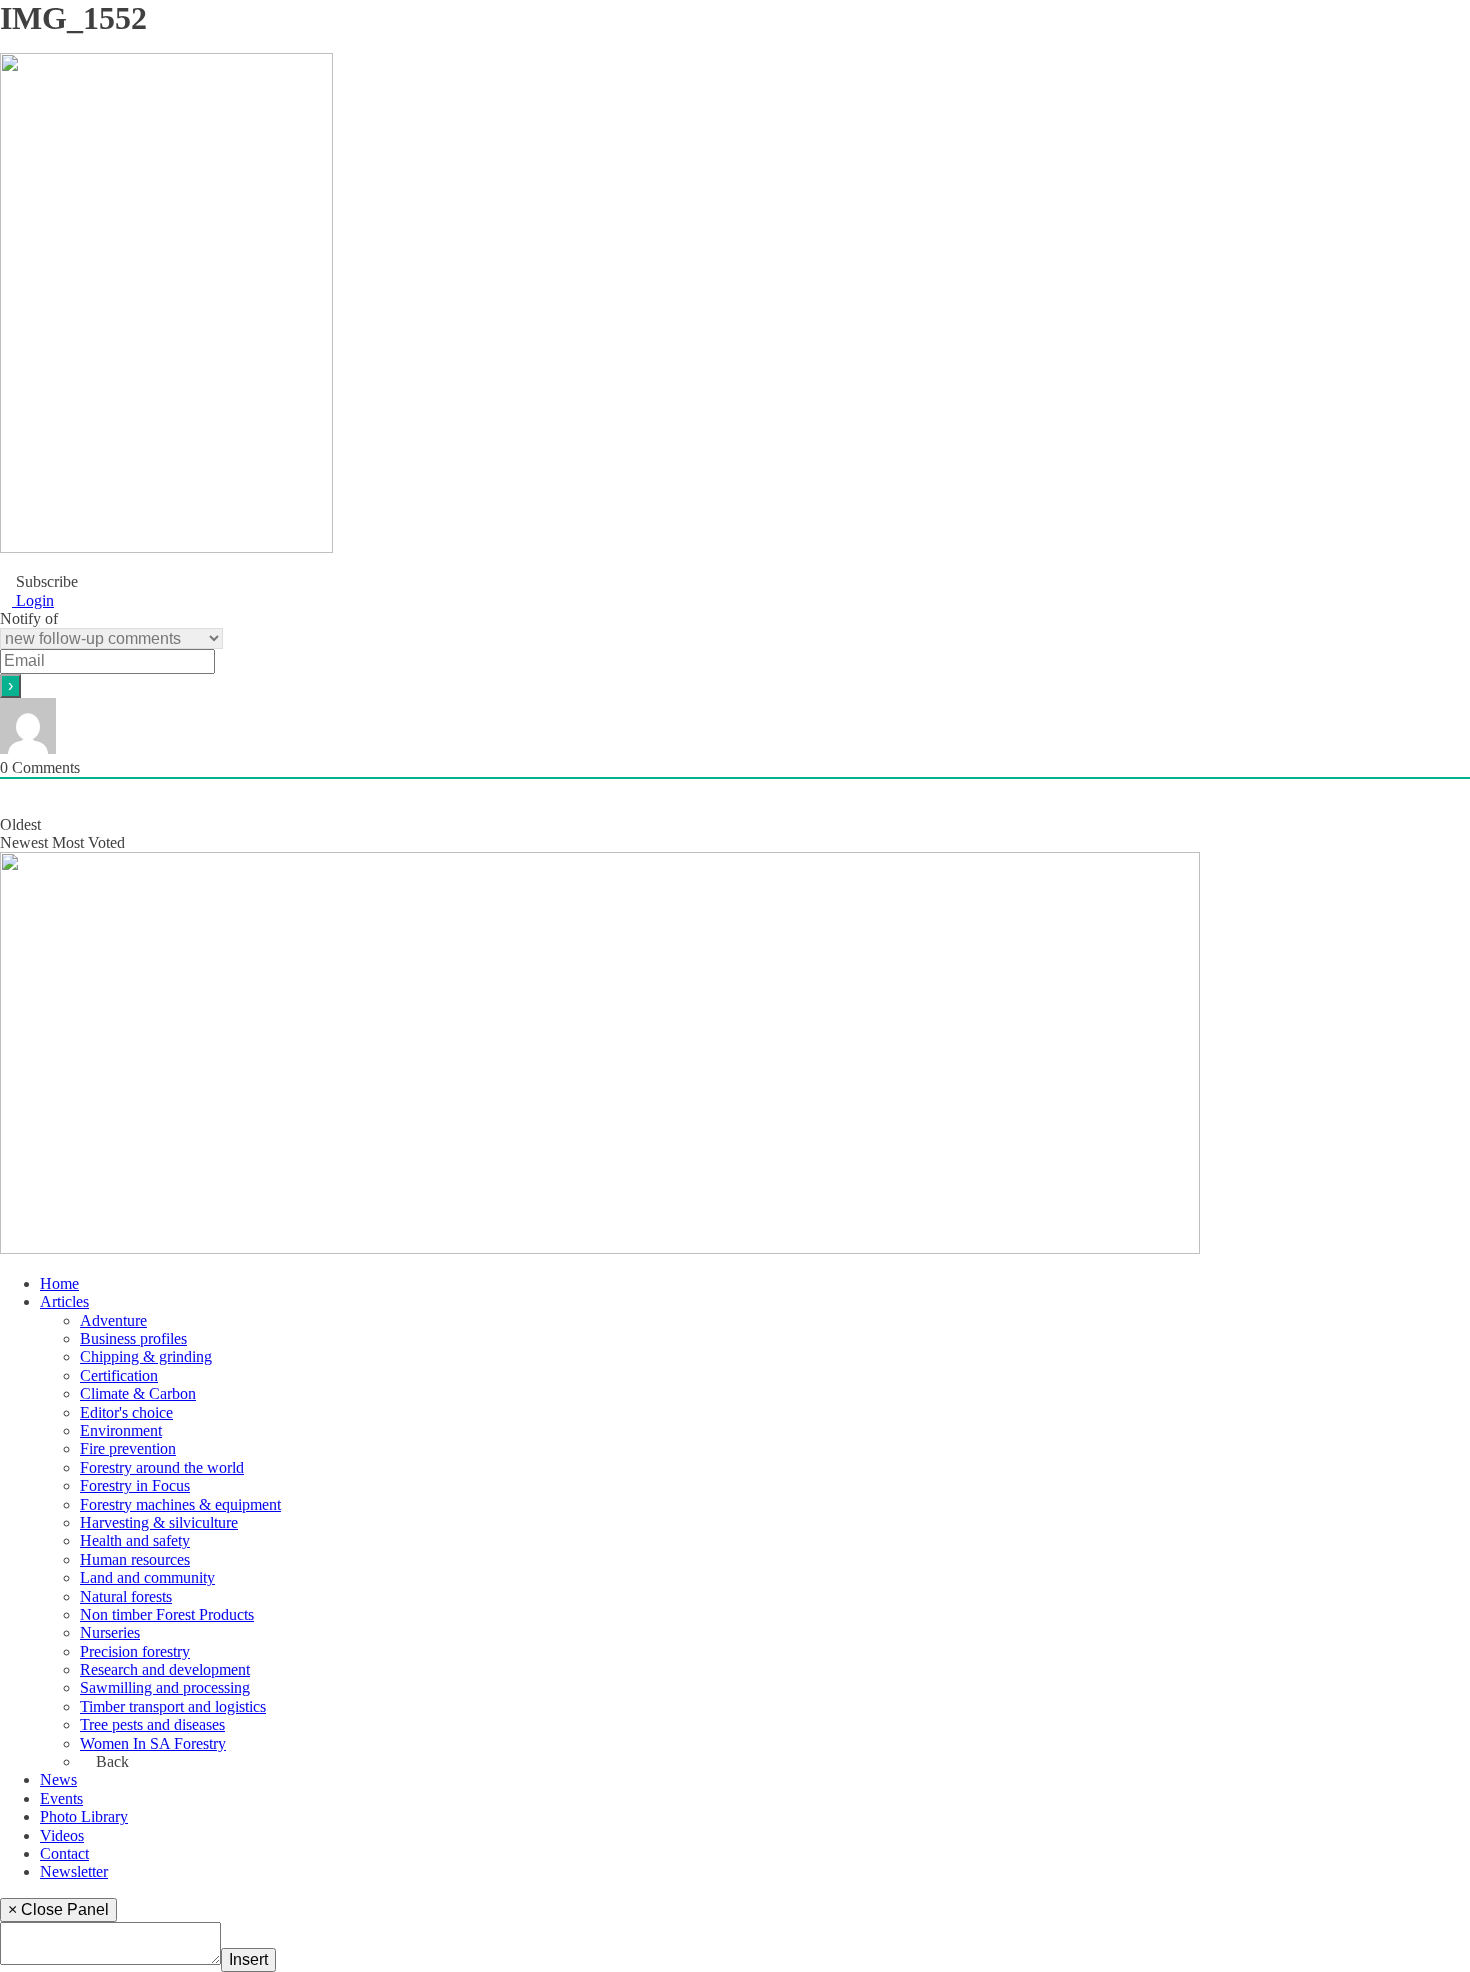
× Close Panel (58, 1909)
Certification (119, 1375)
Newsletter (74, 1871)
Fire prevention (128, 1448)
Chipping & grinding (146, 1356)
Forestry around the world (162, 1467)
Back (110, 1761)
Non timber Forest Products (167, 1614)
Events (61, 1798)
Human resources (135, 1559)
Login (33, 600)
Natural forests (126, 1596)
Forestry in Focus (135, 1485)
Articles (64, 1301)
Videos (62, 1835)
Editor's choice (126, 1412)
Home (59, 1283)
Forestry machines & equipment (180, 1504)
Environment (121, 1430)
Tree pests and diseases (152, 1724)
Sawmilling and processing (165, 1687)
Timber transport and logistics (173, 1706)
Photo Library (84, 1816)
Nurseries (110, 1632)
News (58, 1779)
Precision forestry (135, 1651)
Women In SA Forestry (153, 1743)
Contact (64, 1853)
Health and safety (135, 1540)
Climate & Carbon (138, 1393)
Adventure (113, 1320)
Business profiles (133, 1338)
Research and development (165, 1669)
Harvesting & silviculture (159, 1522)
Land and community (147, 1577)
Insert (248, 1959)
